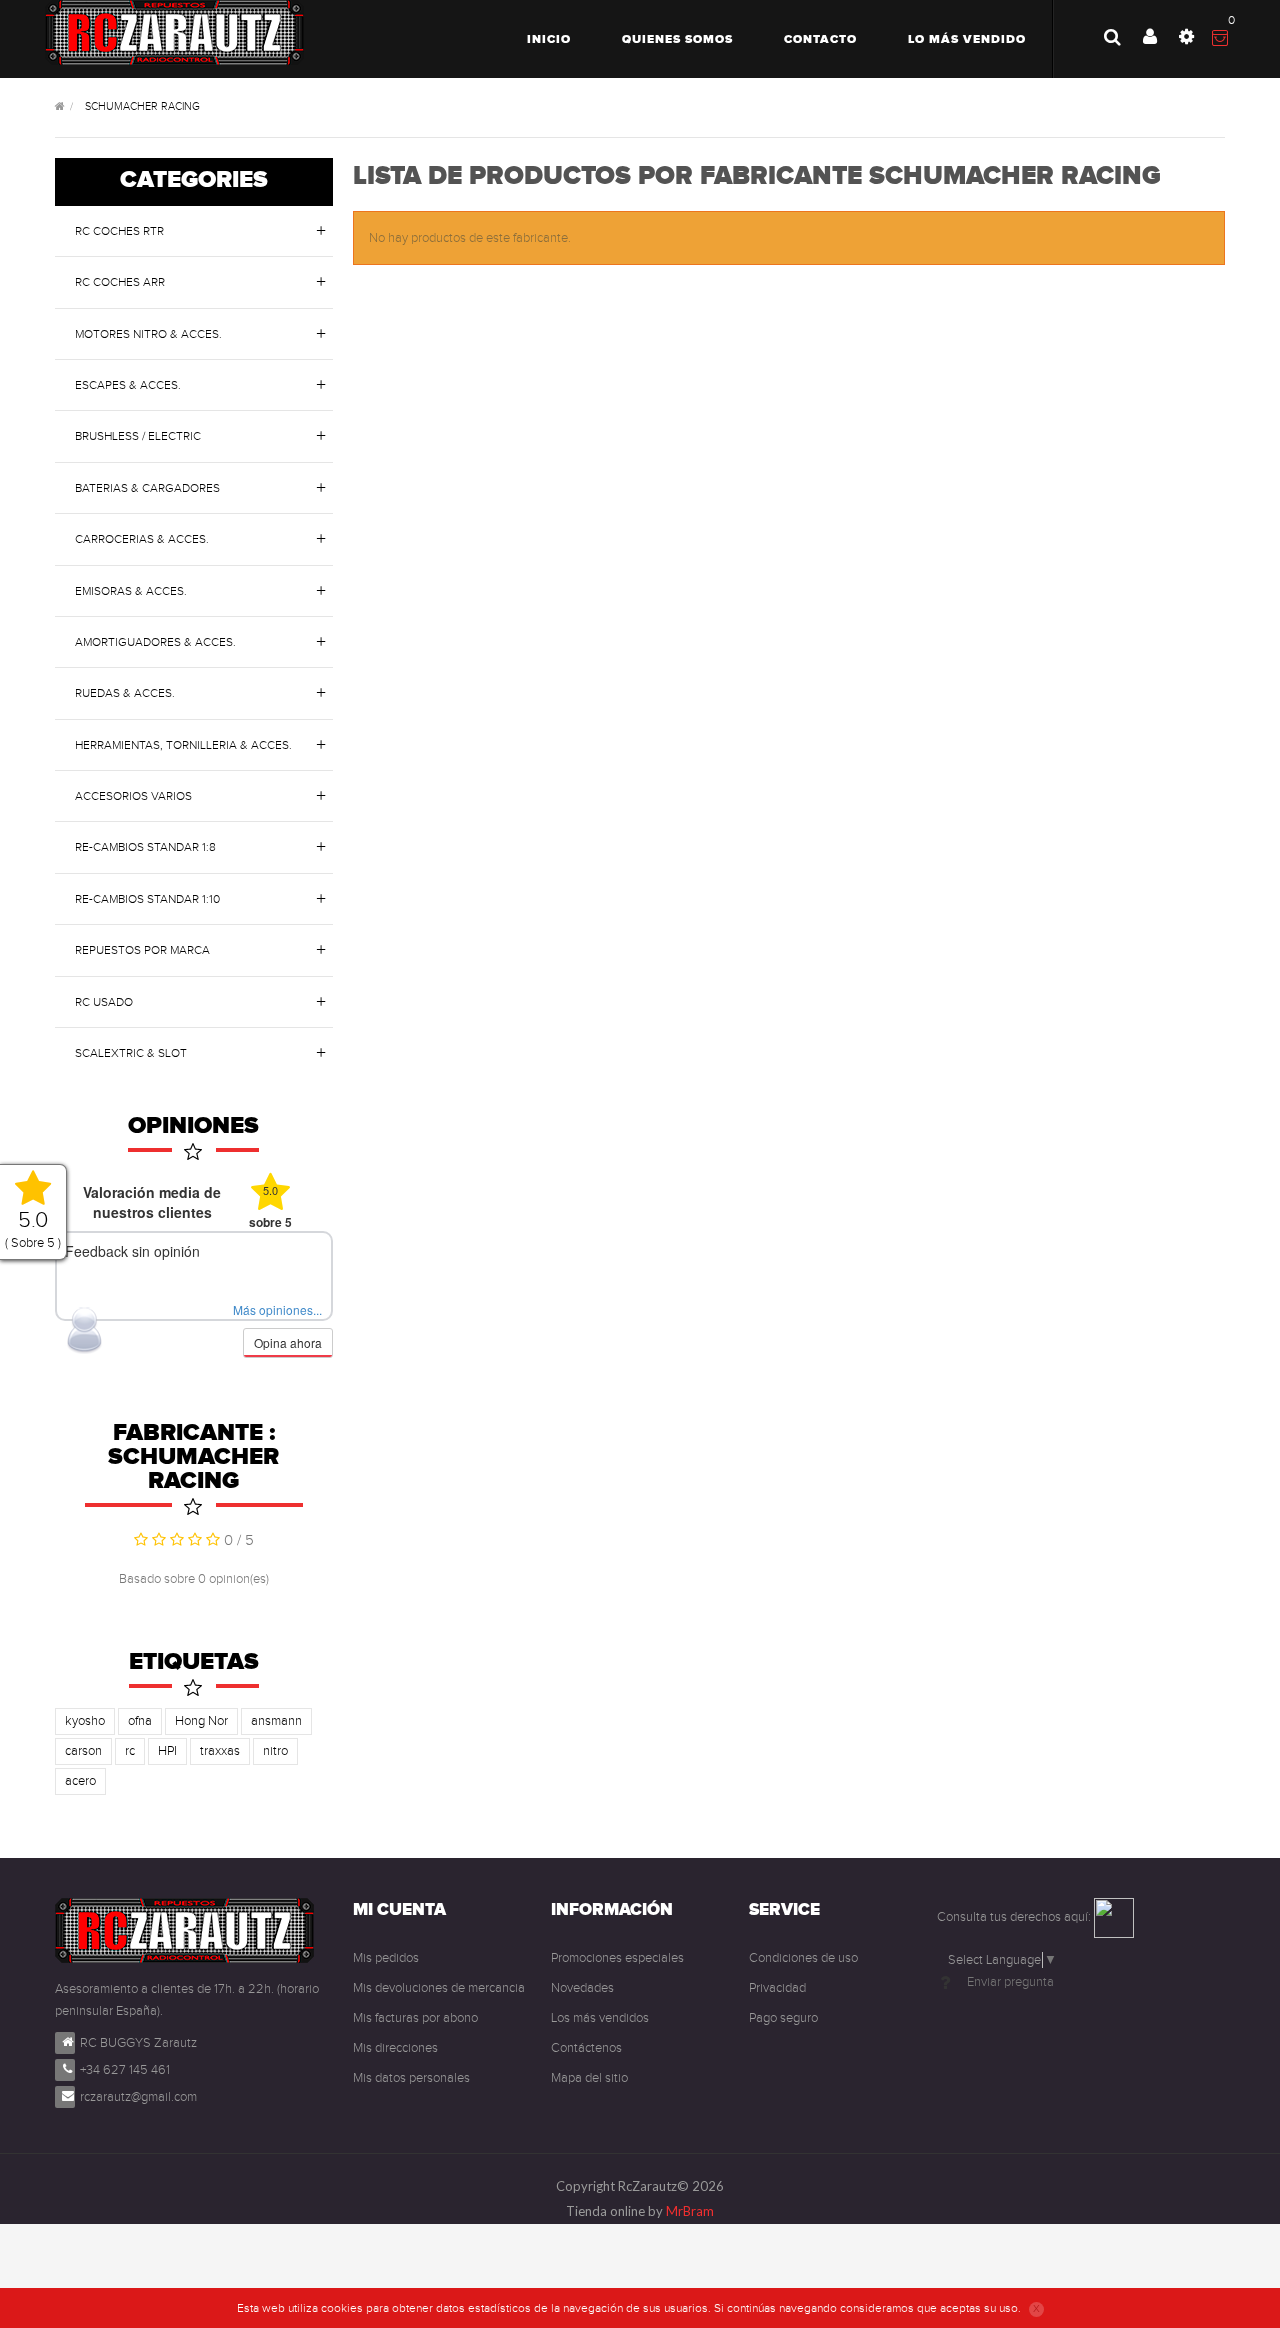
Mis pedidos (386, 1958)
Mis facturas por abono (415, 2018)
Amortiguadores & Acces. (155, 642)
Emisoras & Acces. (131, 591)
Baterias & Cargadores (147, 488)
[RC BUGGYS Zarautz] (174, 32)
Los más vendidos (600, 2018)
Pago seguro (783, 2018)
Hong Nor (201, 1721)
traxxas (220, 1751)
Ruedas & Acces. (125, 693)
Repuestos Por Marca (142, 950)
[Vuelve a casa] (60, 107)
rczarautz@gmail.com (138, 2097)
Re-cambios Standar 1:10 (147, 899)
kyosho (85, 1721)
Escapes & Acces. (128, 385)
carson (83, 1751)
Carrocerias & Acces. (142, 539)
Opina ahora (288, 1342)
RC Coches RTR (119, 231)
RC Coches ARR (120, 282)
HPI (167, 1751)
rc (130, 1751)
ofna (140, 1721)
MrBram (690, 2211)
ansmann (276, 1721)
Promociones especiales (617, 1958)
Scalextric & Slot (131, 1053)
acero (80, 1781)
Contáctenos (586, 2048)
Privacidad (777, 1988)
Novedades (582, 1988)
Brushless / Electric (138, 436)
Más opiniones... (277, 1309)
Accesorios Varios (133, 796)
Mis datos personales (411, 2078)
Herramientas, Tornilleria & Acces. (183, 745)
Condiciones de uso (803, 1958)
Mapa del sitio (589, 2078)
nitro (275, 1751)
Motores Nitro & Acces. (148, 334)
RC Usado (104, 1002)
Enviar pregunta (1010, 1982)
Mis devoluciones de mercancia (439, 1988)
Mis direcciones (395, 2048)
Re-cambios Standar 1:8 (145, 847)
